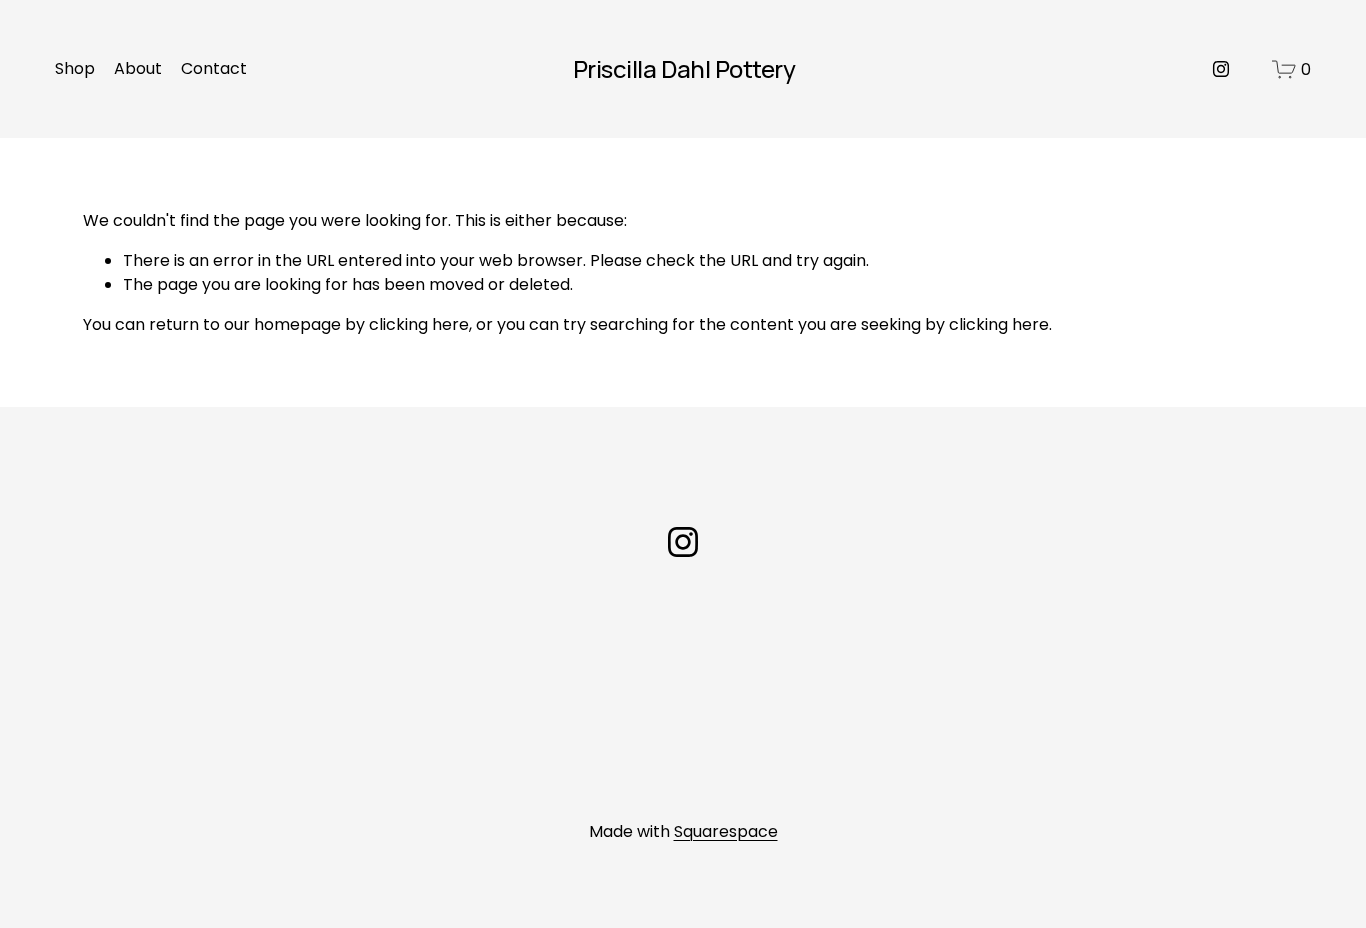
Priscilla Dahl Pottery (684, 68)
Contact (214, 68)
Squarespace (726, 831)
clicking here (419, 324)
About (138, 68)
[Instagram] (1221, 69)
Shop (75, 68)
